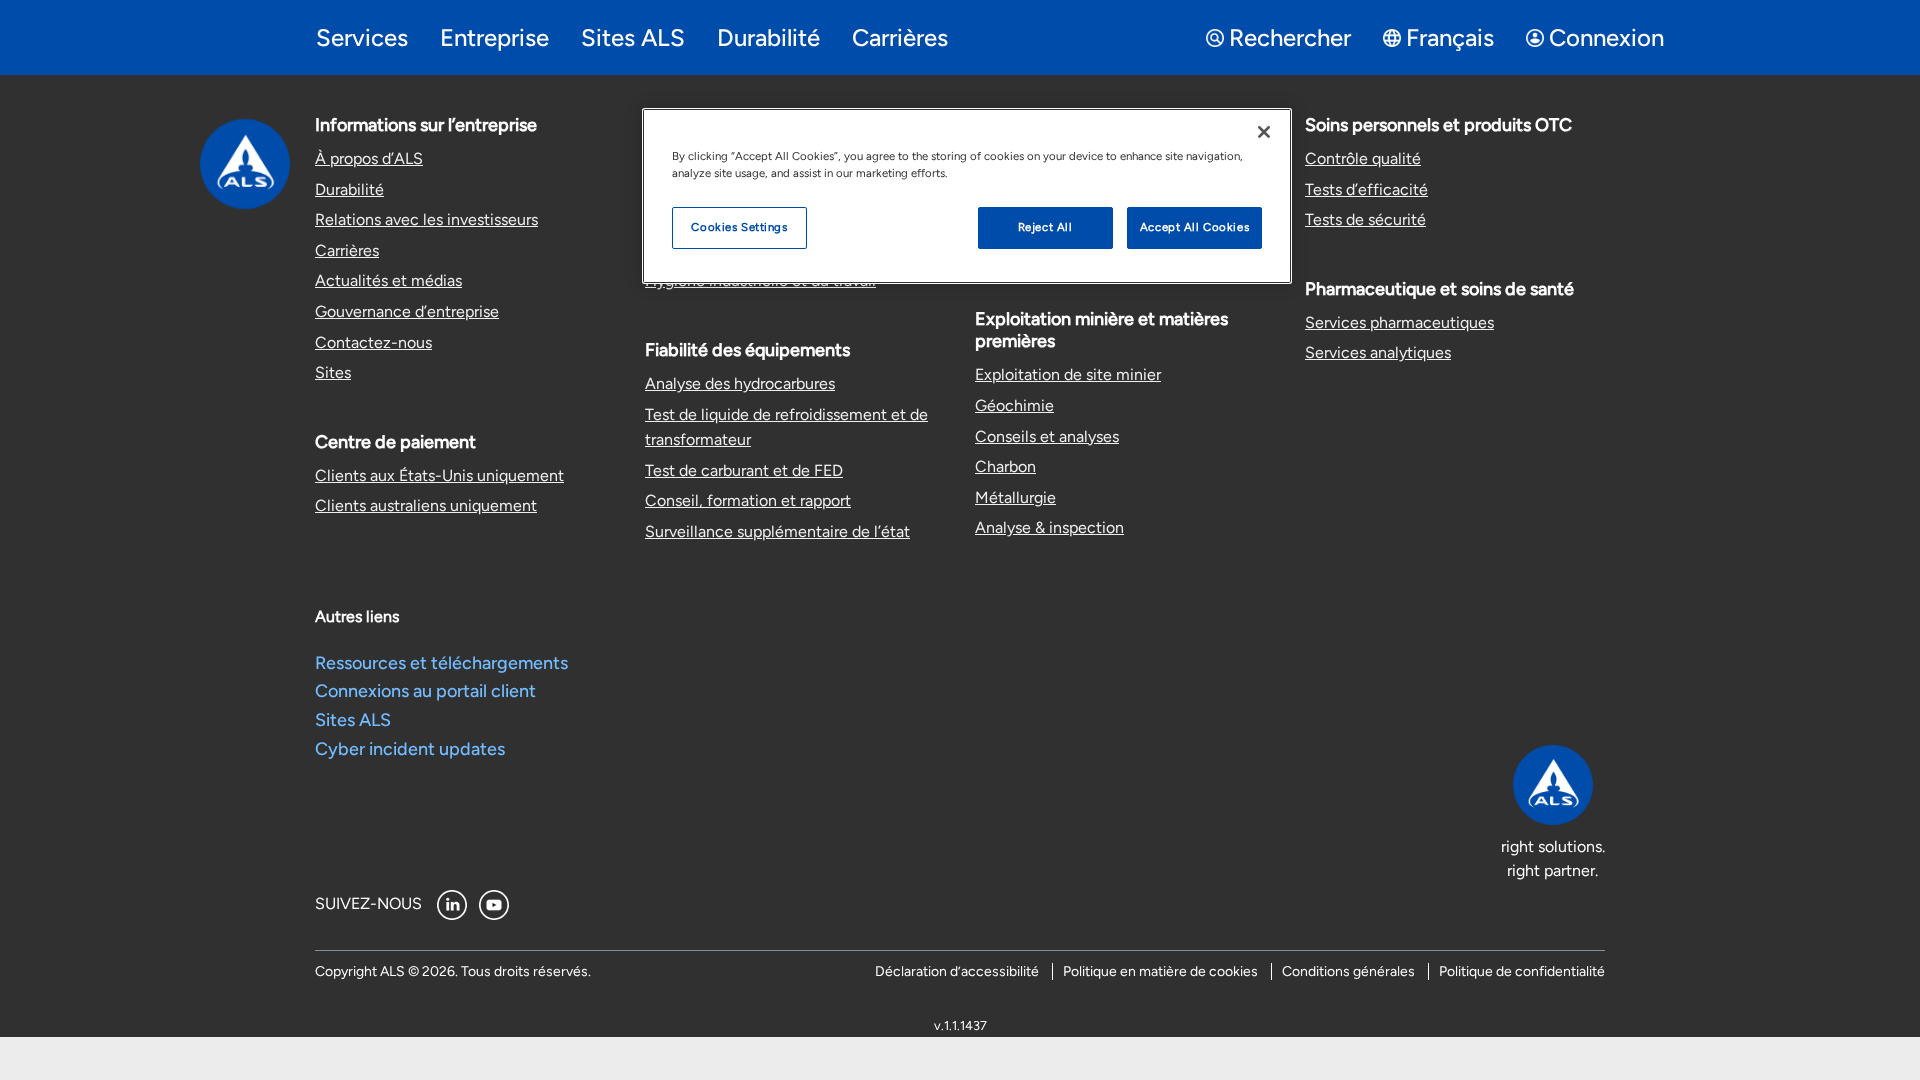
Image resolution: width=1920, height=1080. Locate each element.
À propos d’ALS (369, 158)
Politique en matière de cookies (1160, 971)
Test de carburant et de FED (744, 470)
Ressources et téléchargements (441, 663)
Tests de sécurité (1365, 219)
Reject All (1045, 227)
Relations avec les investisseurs (426, 219)
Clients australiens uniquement (426, 505)
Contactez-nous (373, 342)
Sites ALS (353, 720)
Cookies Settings (739, 227)
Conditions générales (1348, 971)
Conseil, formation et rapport (748, 500)
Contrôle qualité (1363, 158)
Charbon (1005, 466)
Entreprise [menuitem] (494, 37)
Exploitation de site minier (1068, 374)
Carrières (347, 250)
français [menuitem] (1450, 37)
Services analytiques (1378, 352)
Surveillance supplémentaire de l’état (777, 531)
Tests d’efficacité (1366, 189)
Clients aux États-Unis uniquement (439, 475)
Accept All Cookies (1194, 227)
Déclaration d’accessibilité (957, 971)
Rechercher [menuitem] (1290, 37)
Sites (333, 372)
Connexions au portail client (425, 691)
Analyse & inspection (1049, 527)
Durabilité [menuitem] (768, 37)
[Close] (1264, 132)
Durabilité (349, 189)
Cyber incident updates (410, 749)
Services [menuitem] (362, 37)
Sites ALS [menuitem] (633, 37)
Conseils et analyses (1047, 436)
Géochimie (1014, 405)
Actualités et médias (388, 280)
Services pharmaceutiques (1399, 322)
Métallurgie (1015, 497)
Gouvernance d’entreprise (407, 311)
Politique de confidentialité (1522, 971)
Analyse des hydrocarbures (740, 383)
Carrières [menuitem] (900, 37)
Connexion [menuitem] (1606, 37)
